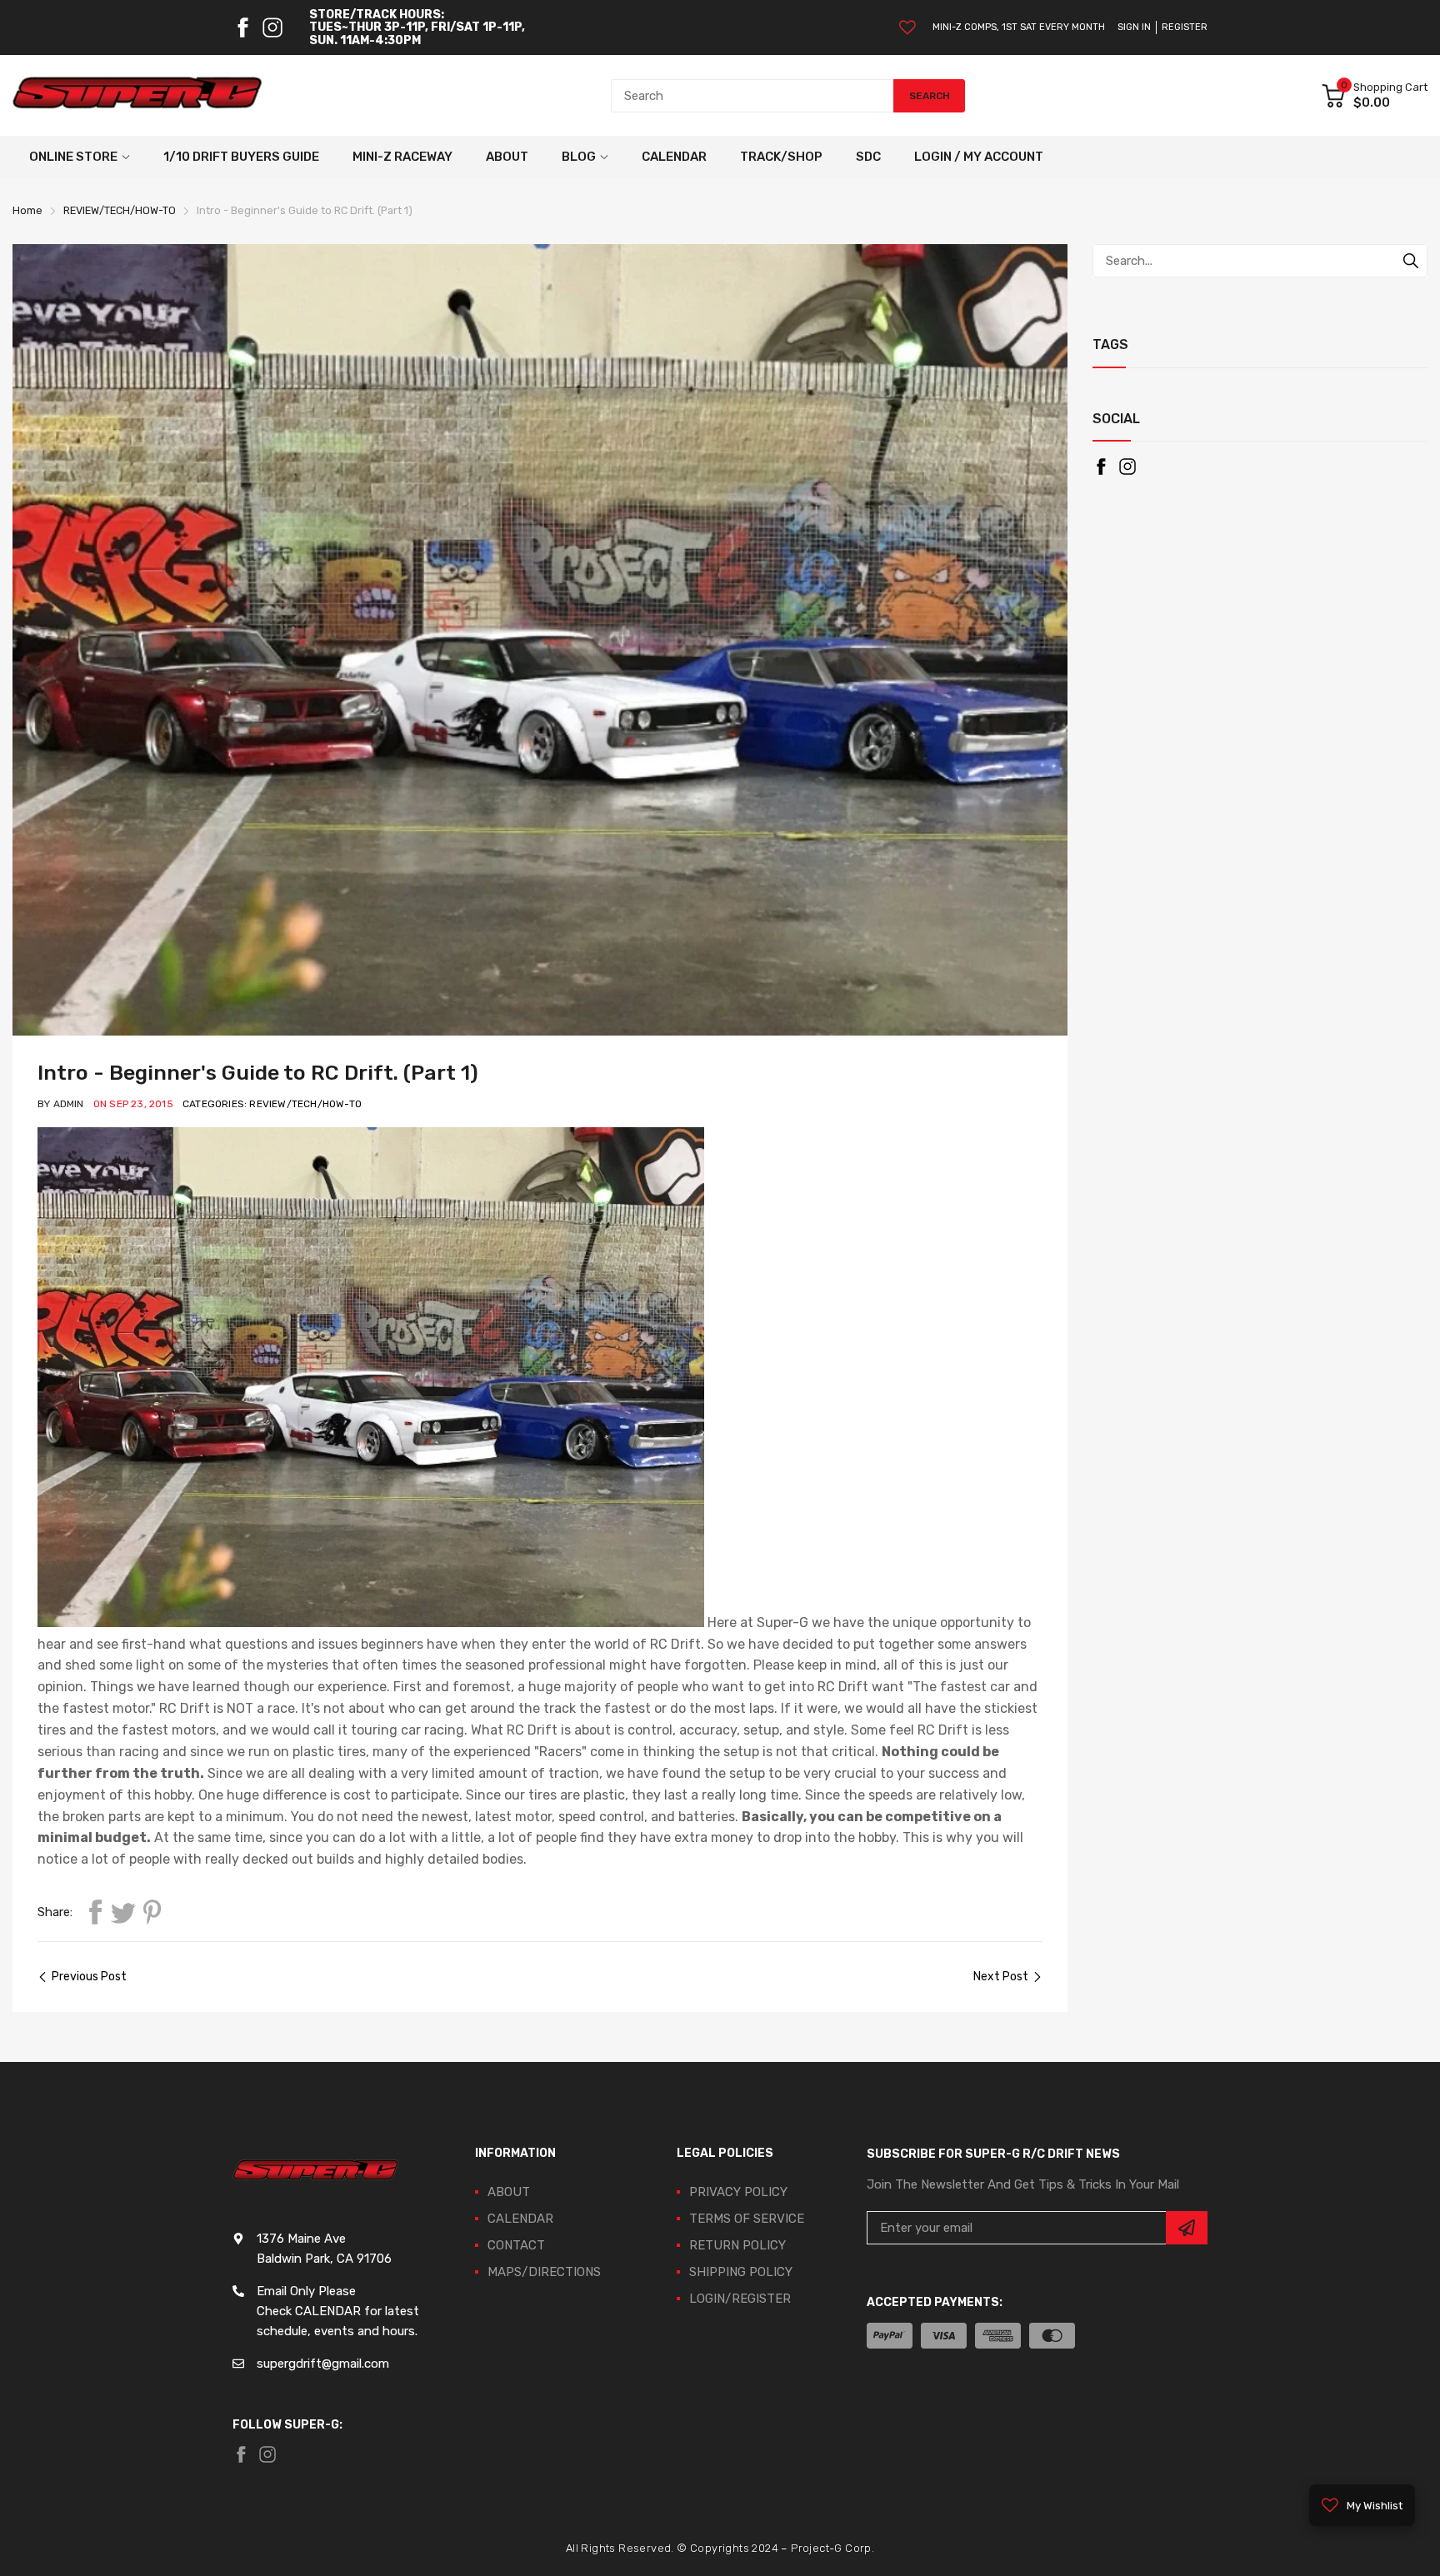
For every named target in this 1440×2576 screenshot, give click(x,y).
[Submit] (1187, 2228)
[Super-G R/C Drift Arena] (137, 96)
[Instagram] (272, 27)
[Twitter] (123, 1912)
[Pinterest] (152, 1912)
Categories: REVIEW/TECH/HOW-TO (272, 1104)
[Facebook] (242, 27)
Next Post (1001, 1977)
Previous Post (89, 1977)
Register (1185, 27)
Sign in (1134, 27)
